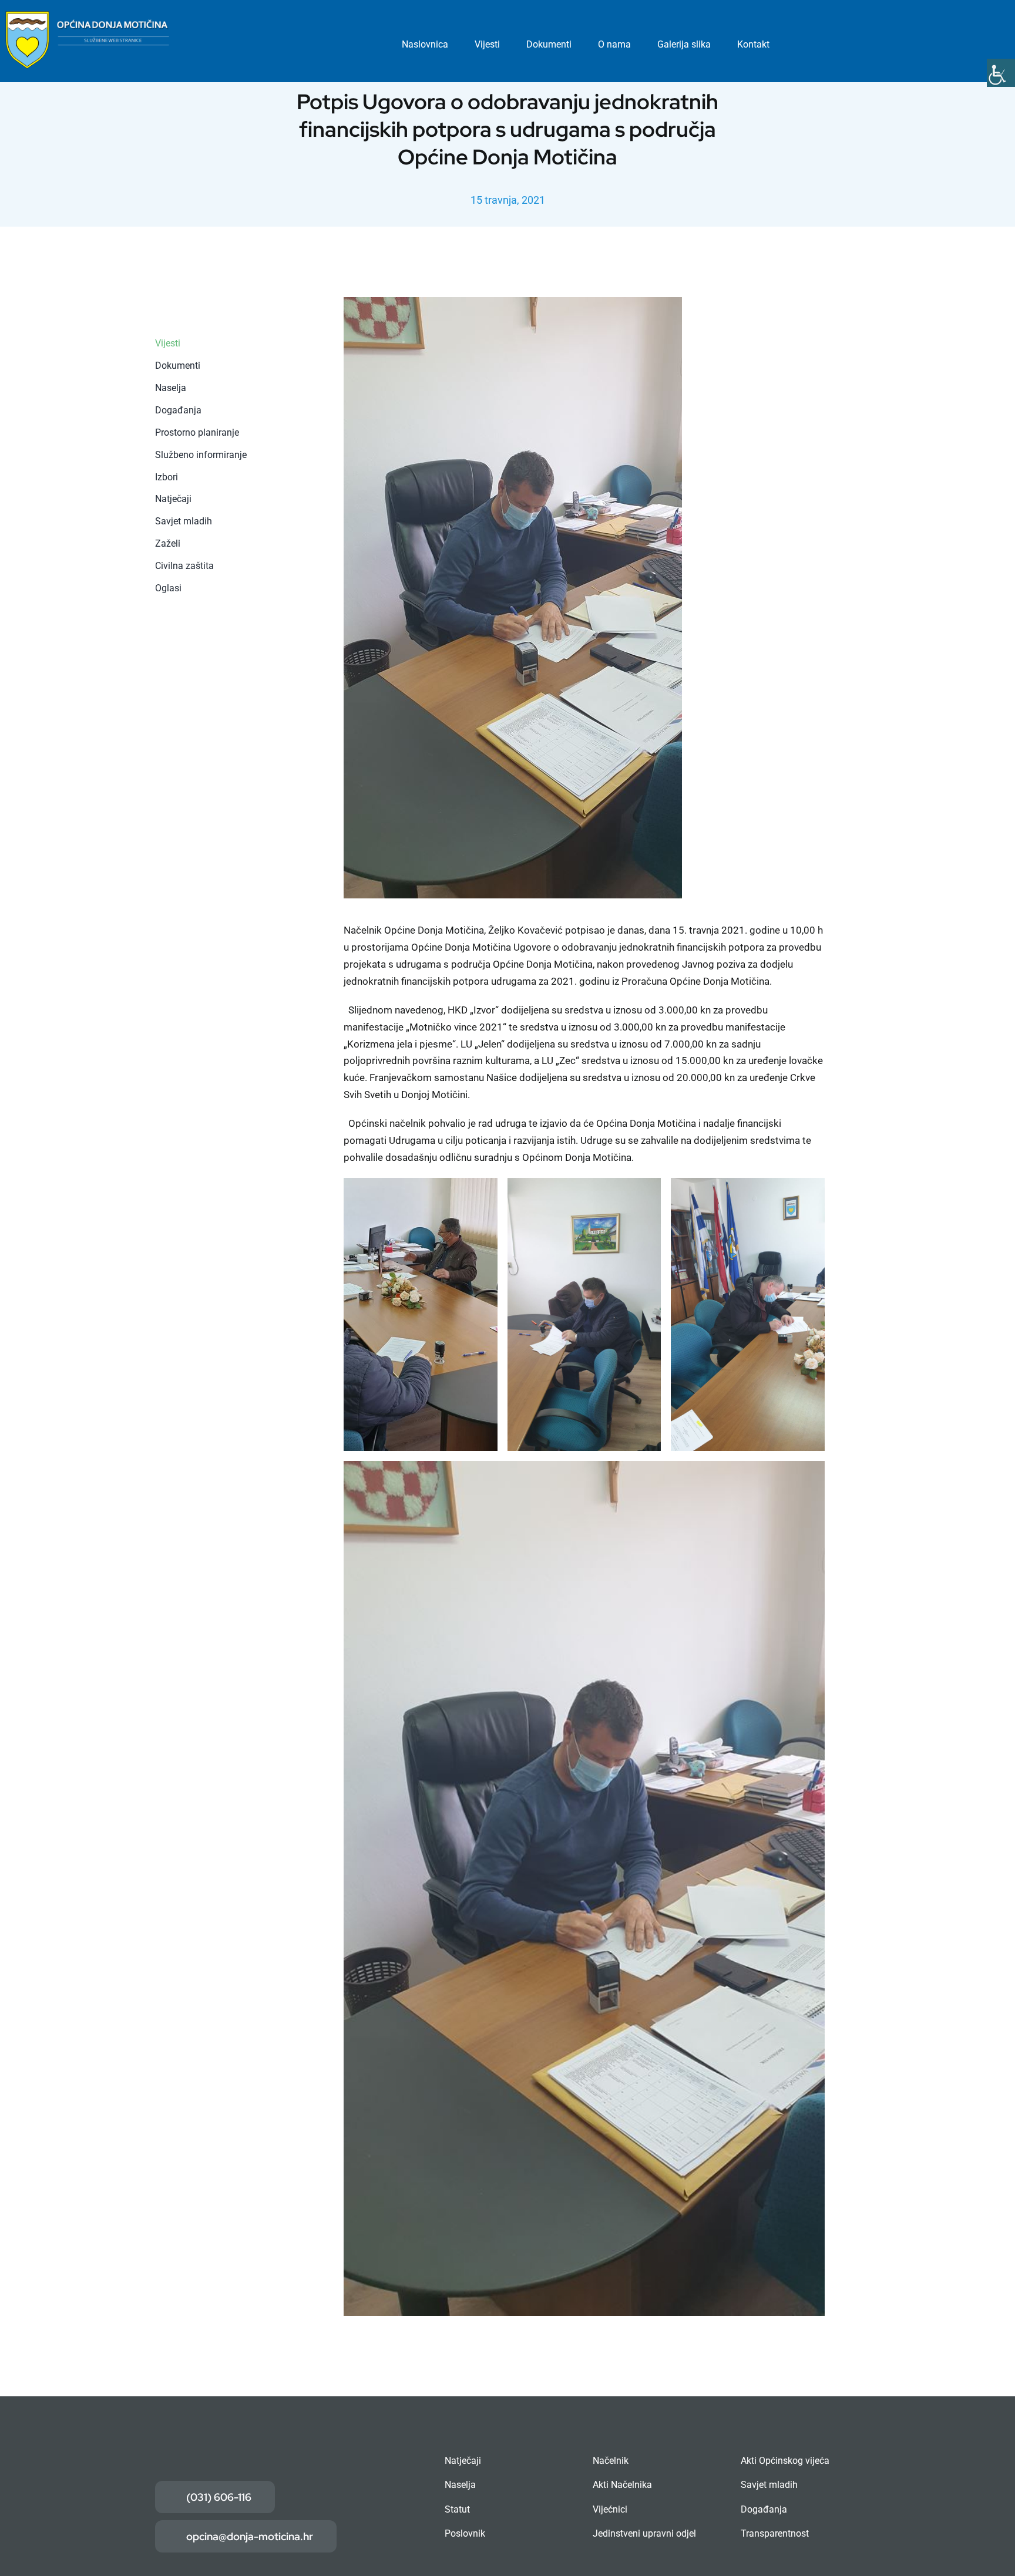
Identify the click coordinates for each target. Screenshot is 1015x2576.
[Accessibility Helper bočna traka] (1001, 73)
